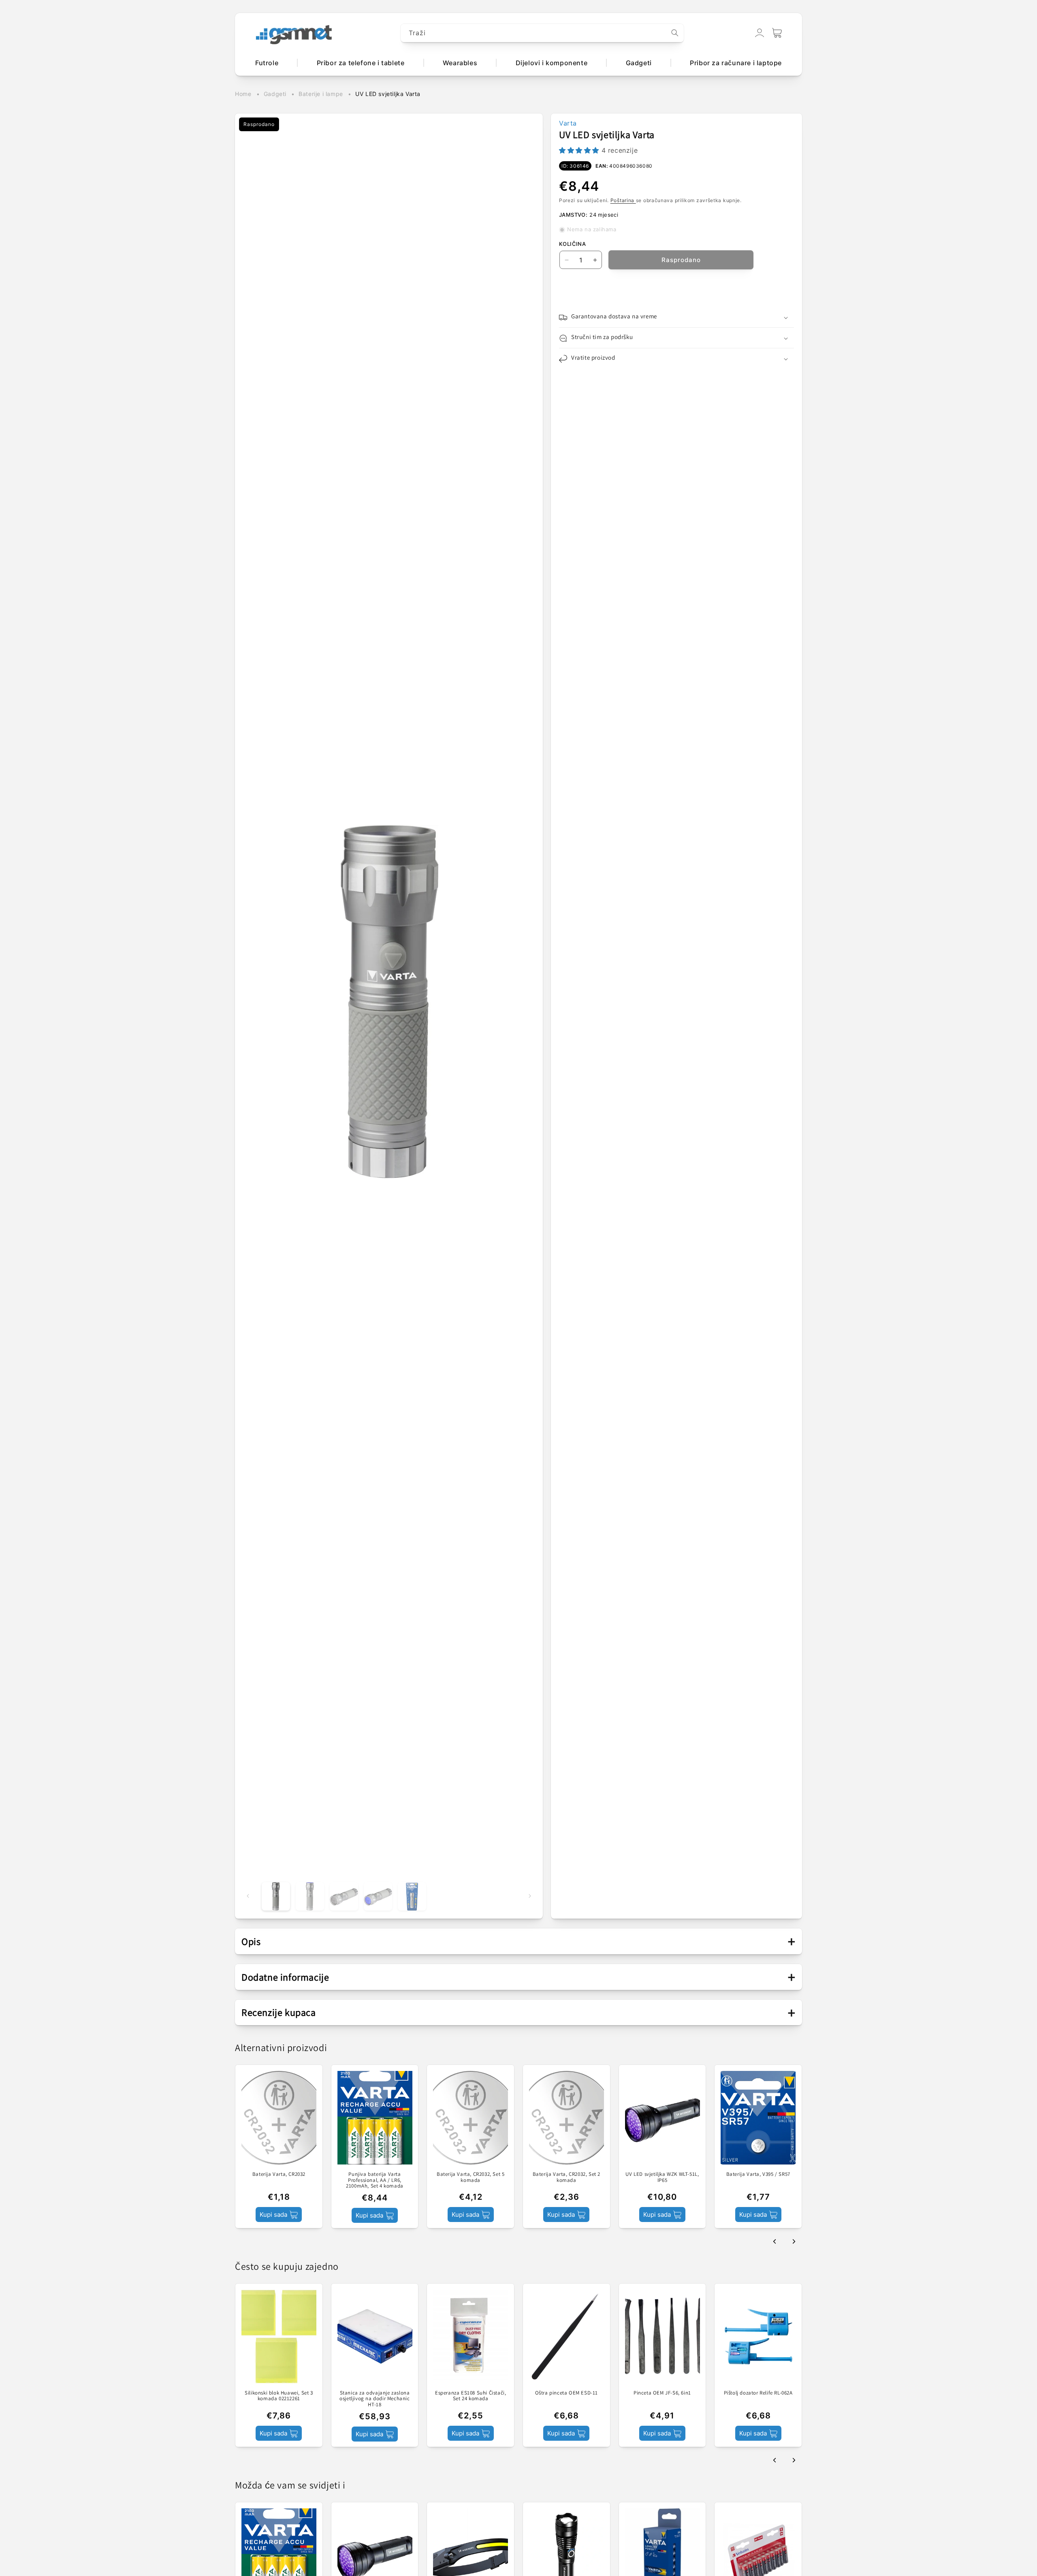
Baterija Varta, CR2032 (279, 2174)
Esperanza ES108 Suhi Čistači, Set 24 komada (470, 2396)
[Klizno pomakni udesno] (530, 1896)
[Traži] (675, 33)
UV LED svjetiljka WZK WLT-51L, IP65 (662, 2177)
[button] (777, 33)
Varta (568, 123)
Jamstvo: (573, 215)
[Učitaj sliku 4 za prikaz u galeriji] (378, 1896)
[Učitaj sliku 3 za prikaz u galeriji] (344, 1896)
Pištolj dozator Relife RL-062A (758, 2393)
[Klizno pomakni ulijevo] (248, 1896)
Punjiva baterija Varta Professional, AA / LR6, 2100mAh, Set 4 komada (375, 2180)
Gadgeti (275, 94)
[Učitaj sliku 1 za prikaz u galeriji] (276, 1896)
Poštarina (623, 201)
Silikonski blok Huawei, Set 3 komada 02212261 (279, 2396)
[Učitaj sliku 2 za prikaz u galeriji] (310, 1896)
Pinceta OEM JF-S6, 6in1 (662, 2393)
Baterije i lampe (321, 94)
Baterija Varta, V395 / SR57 (758, 2174)
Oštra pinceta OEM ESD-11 (567, 2393)
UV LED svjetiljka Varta (388, 94)
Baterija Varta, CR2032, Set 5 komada (470, 2177)
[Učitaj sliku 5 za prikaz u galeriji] (412, 1896)
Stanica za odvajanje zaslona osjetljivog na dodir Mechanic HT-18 (374, 2399)
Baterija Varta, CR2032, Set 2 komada (567, 2177)
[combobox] (542, 33)
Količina (572, 244)
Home (243, 94)
